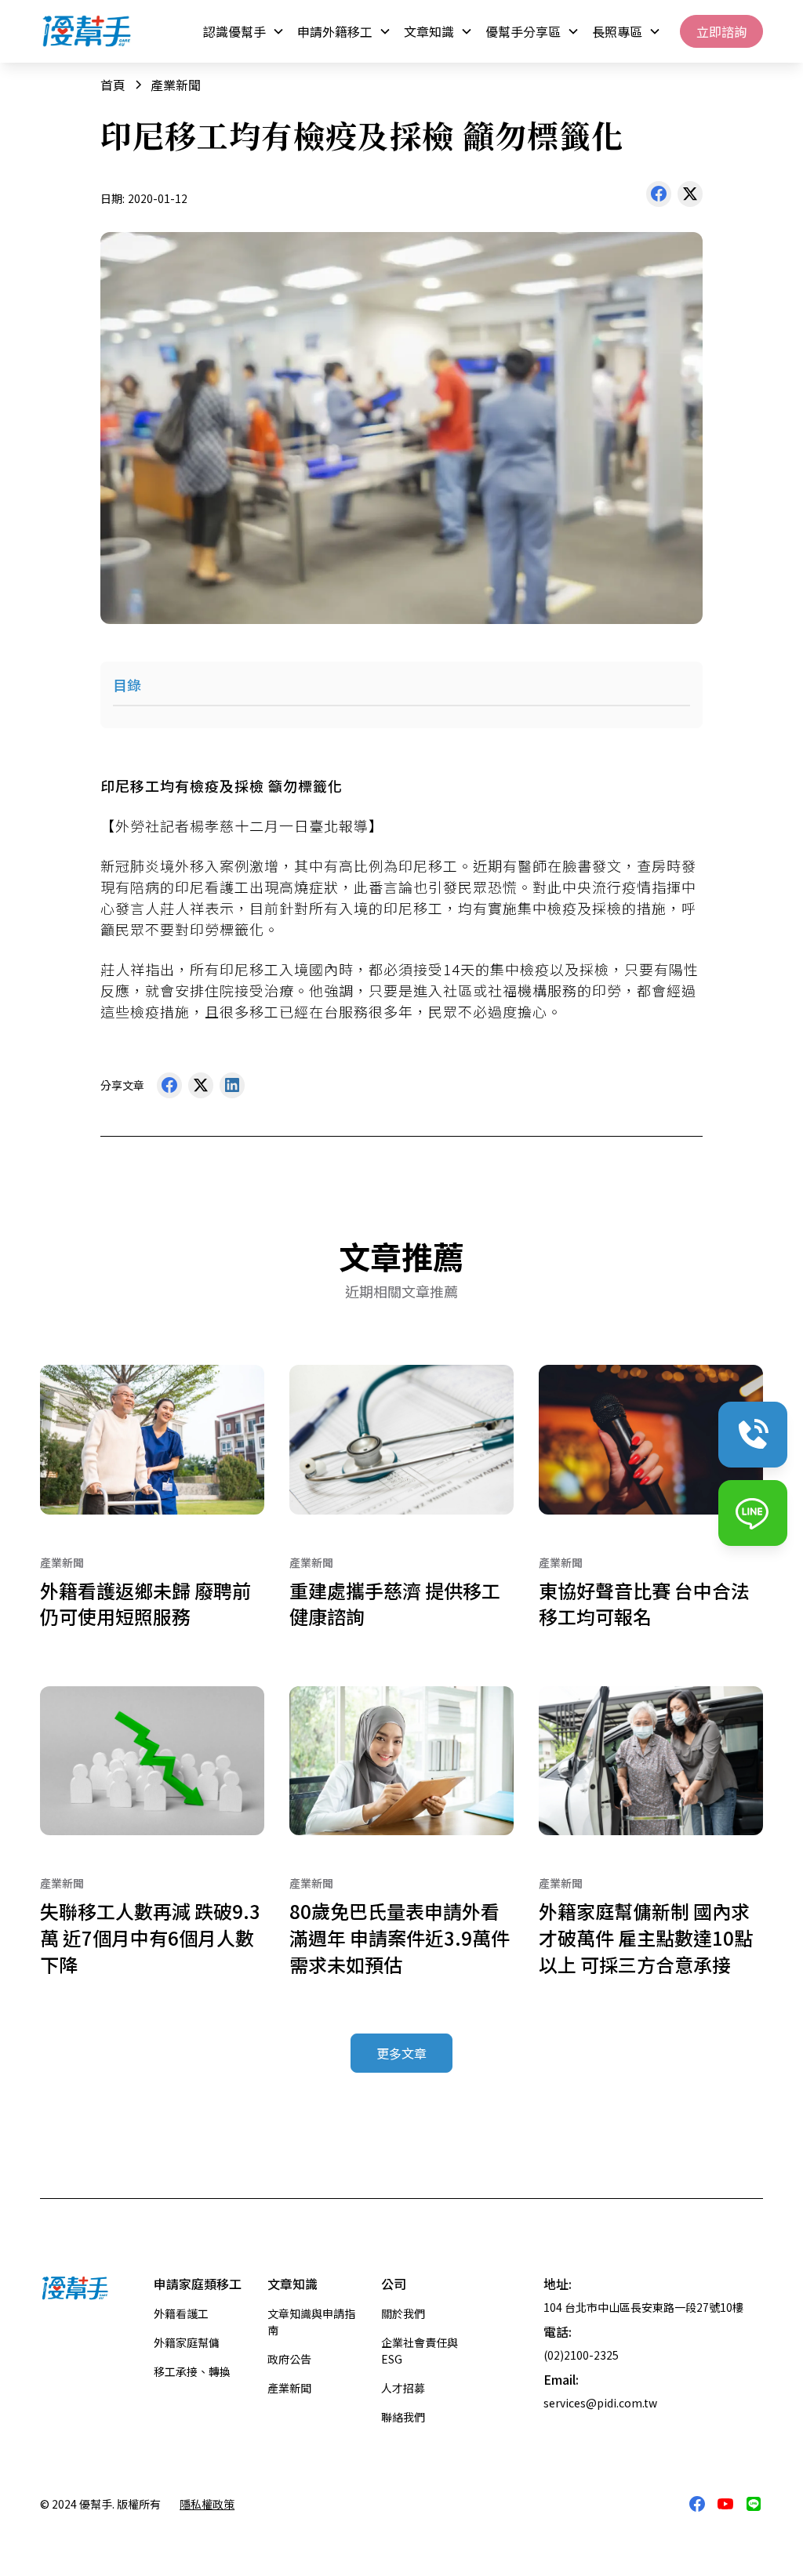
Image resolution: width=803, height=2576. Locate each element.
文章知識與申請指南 (311, 2322)
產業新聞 (289, 2388)
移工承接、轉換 (192, 2371)
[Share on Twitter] (690, 198)
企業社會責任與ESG (420, 2351)
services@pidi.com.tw (600, 2403)
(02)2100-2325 (581, 2355)
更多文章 (401, 2053)
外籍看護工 (181, 2313)
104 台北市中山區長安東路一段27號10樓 (643, 2307)
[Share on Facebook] (659, 198)
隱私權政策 (207, 2504)
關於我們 (403, 2313)
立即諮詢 (721, 31)
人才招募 (403, 2388)
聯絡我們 (403, 2417)
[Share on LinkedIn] (232, 1089)
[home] (87, 31)
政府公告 (289, 2359)
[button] (244, 31)
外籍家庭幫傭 (187, 2342)
